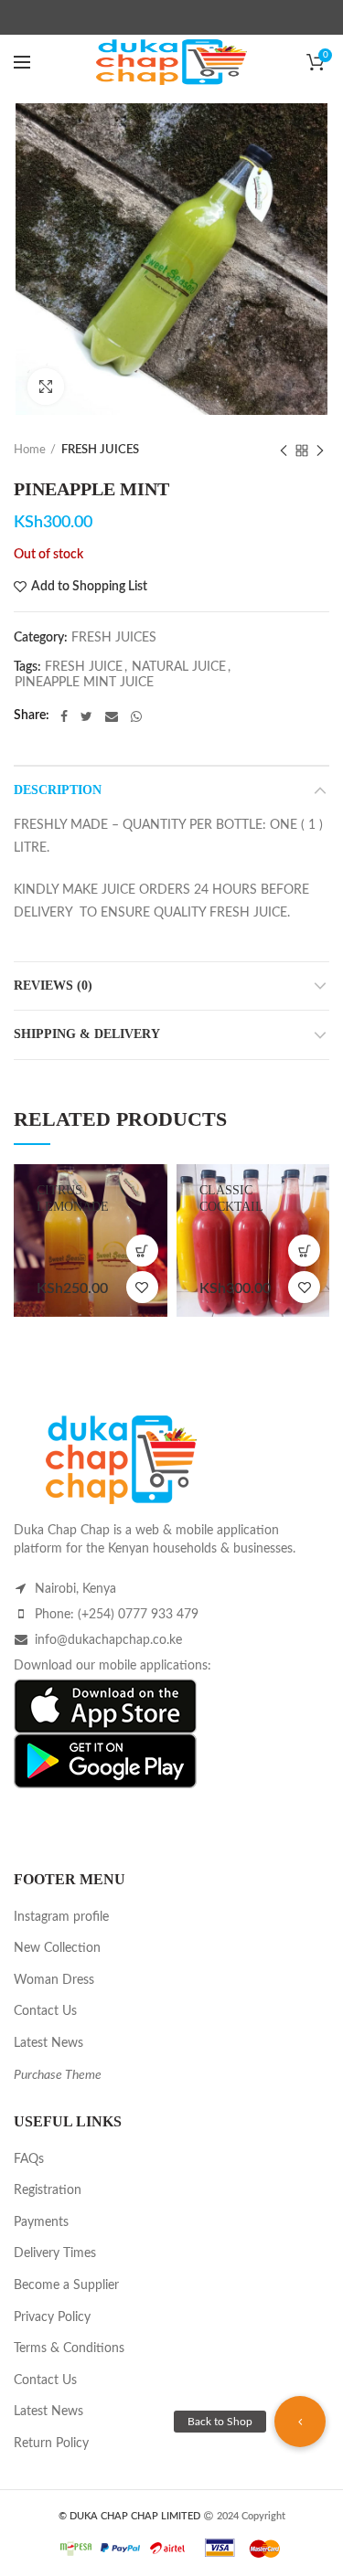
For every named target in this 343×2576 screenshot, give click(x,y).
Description (58, 790)
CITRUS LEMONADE (73, 1198)
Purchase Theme (58, 2075)
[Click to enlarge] (46, 387)
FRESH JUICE (84, 667)
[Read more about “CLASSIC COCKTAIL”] (304, 1251)
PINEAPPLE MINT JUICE (84, 683)
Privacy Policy (52, 2317)
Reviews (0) (53, 986)
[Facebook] (64, 716)
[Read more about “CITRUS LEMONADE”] (142, 1251)
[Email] (112, 716)
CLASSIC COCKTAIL (231, 1198)
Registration (48, 2190)
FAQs (29, 2159)
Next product (320, 451)
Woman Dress (54, 1980)
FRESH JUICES (100, 450)
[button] (300, 2422)
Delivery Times (55, 2253)
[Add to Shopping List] (142, 1287)
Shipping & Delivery (87, 1034)
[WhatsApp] (136, 716)
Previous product (284, 451)
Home (30, 450)
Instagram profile (61, 1917)
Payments (41, 2222)
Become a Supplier (66, 2285)
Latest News (48, 2043)
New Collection (57, 1948)
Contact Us (45, 2011)
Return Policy (51, 2443)
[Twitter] (86, 716)
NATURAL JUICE (179, 667)
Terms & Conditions (69, 2348)
